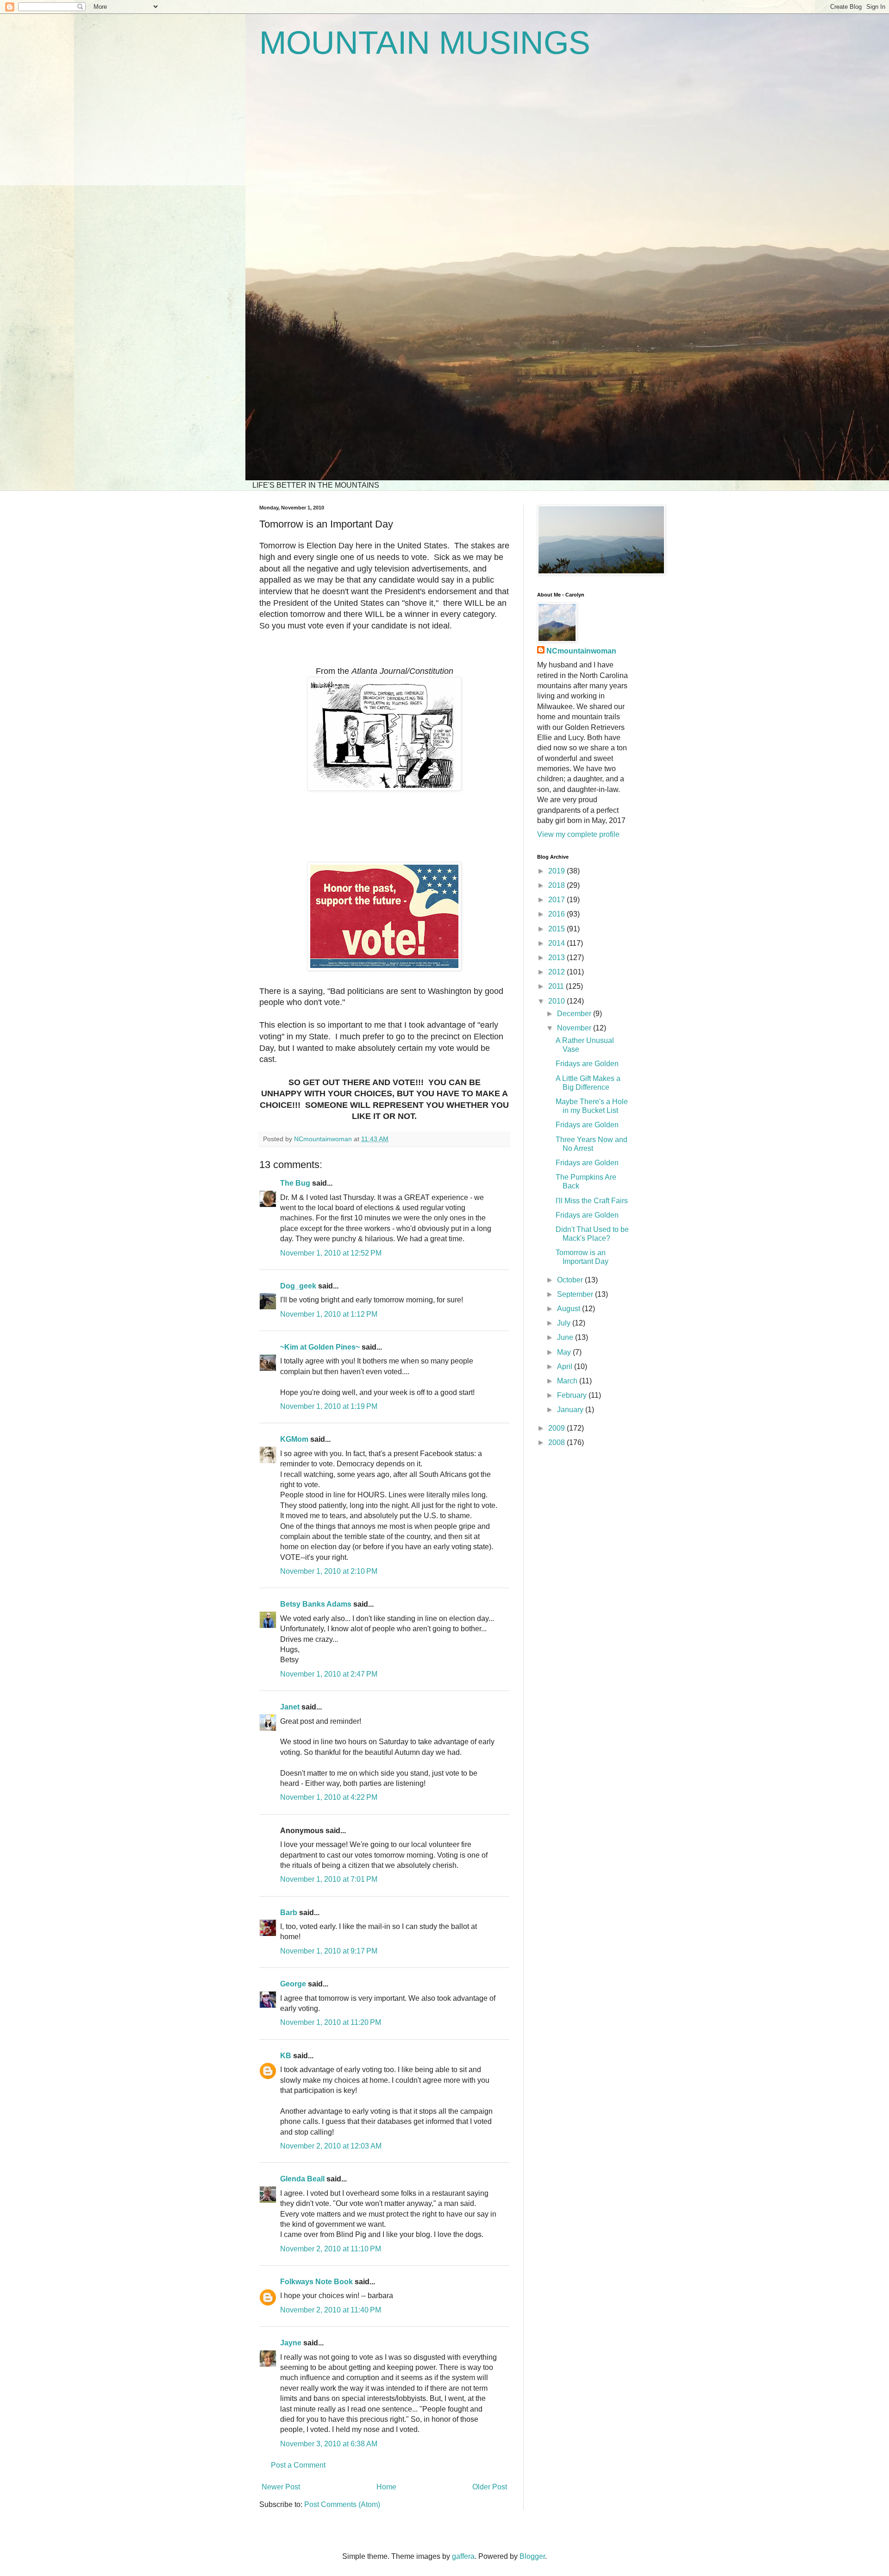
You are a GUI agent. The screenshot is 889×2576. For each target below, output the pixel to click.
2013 (557, 958)
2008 (557, 1442)
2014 (557, 943)
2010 (557, 1001)
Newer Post (281, 2487)
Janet (290, 1707)
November (575, 1028)
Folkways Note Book (316, 2282)
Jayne (291, 2343)
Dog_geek (298, 1286)
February (573, 1395)
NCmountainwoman (581, 651)
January (571, 1410)
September (576, 1294)
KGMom (294, 1439)
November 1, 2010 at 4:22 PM (329, 1797)
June (566, 1337)
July (565, 1323)
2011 (557, 986)
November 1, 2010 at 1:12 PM (329, 1314)
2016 (557, 914)
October (571, 1280)
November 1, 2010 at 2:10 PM (329, 1571)
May (565, 1352)
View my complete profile (578, 834)
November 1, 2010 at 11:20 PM (331, 2022)
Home (386, 2487)
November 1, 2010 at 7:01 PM (329, 1879)
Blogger (532, 2556)
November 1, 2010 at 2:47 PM (329, 1674)
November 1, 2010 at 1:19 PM (329, 1406)
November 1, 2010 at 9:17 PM (329, 1951)
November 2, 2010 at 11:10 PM (331, 2249)
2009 (557, 1428)
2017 (557, 900)
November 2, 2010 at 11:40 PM (331, 2310)
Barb (289, 1913)
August (570, 1309)
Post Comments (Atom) (342, 2504)
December (575, 1014)
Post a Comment (298, 2465)
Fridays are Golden (587, 1064)
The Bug (295, 1183)
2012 (557, 972)
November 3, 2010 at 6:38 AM (329, 2444)
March (568, 1381)
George (293, 1984)
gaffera (463, 2556)
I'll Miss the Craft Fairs (592, 1201)
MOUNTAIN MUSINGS (425, 43)
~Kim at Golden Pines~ (320, 1347)
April (566, 1367)
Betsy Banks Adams (316, 1604)
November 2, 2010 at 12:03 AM (331, 2146)
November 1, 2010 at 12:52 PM (331, 1253)
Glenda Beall (302, 2179)
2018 (557, 885)
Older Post (490, 2487)
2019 (557, 871)
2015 (557, 929)
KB (286, 2056)
